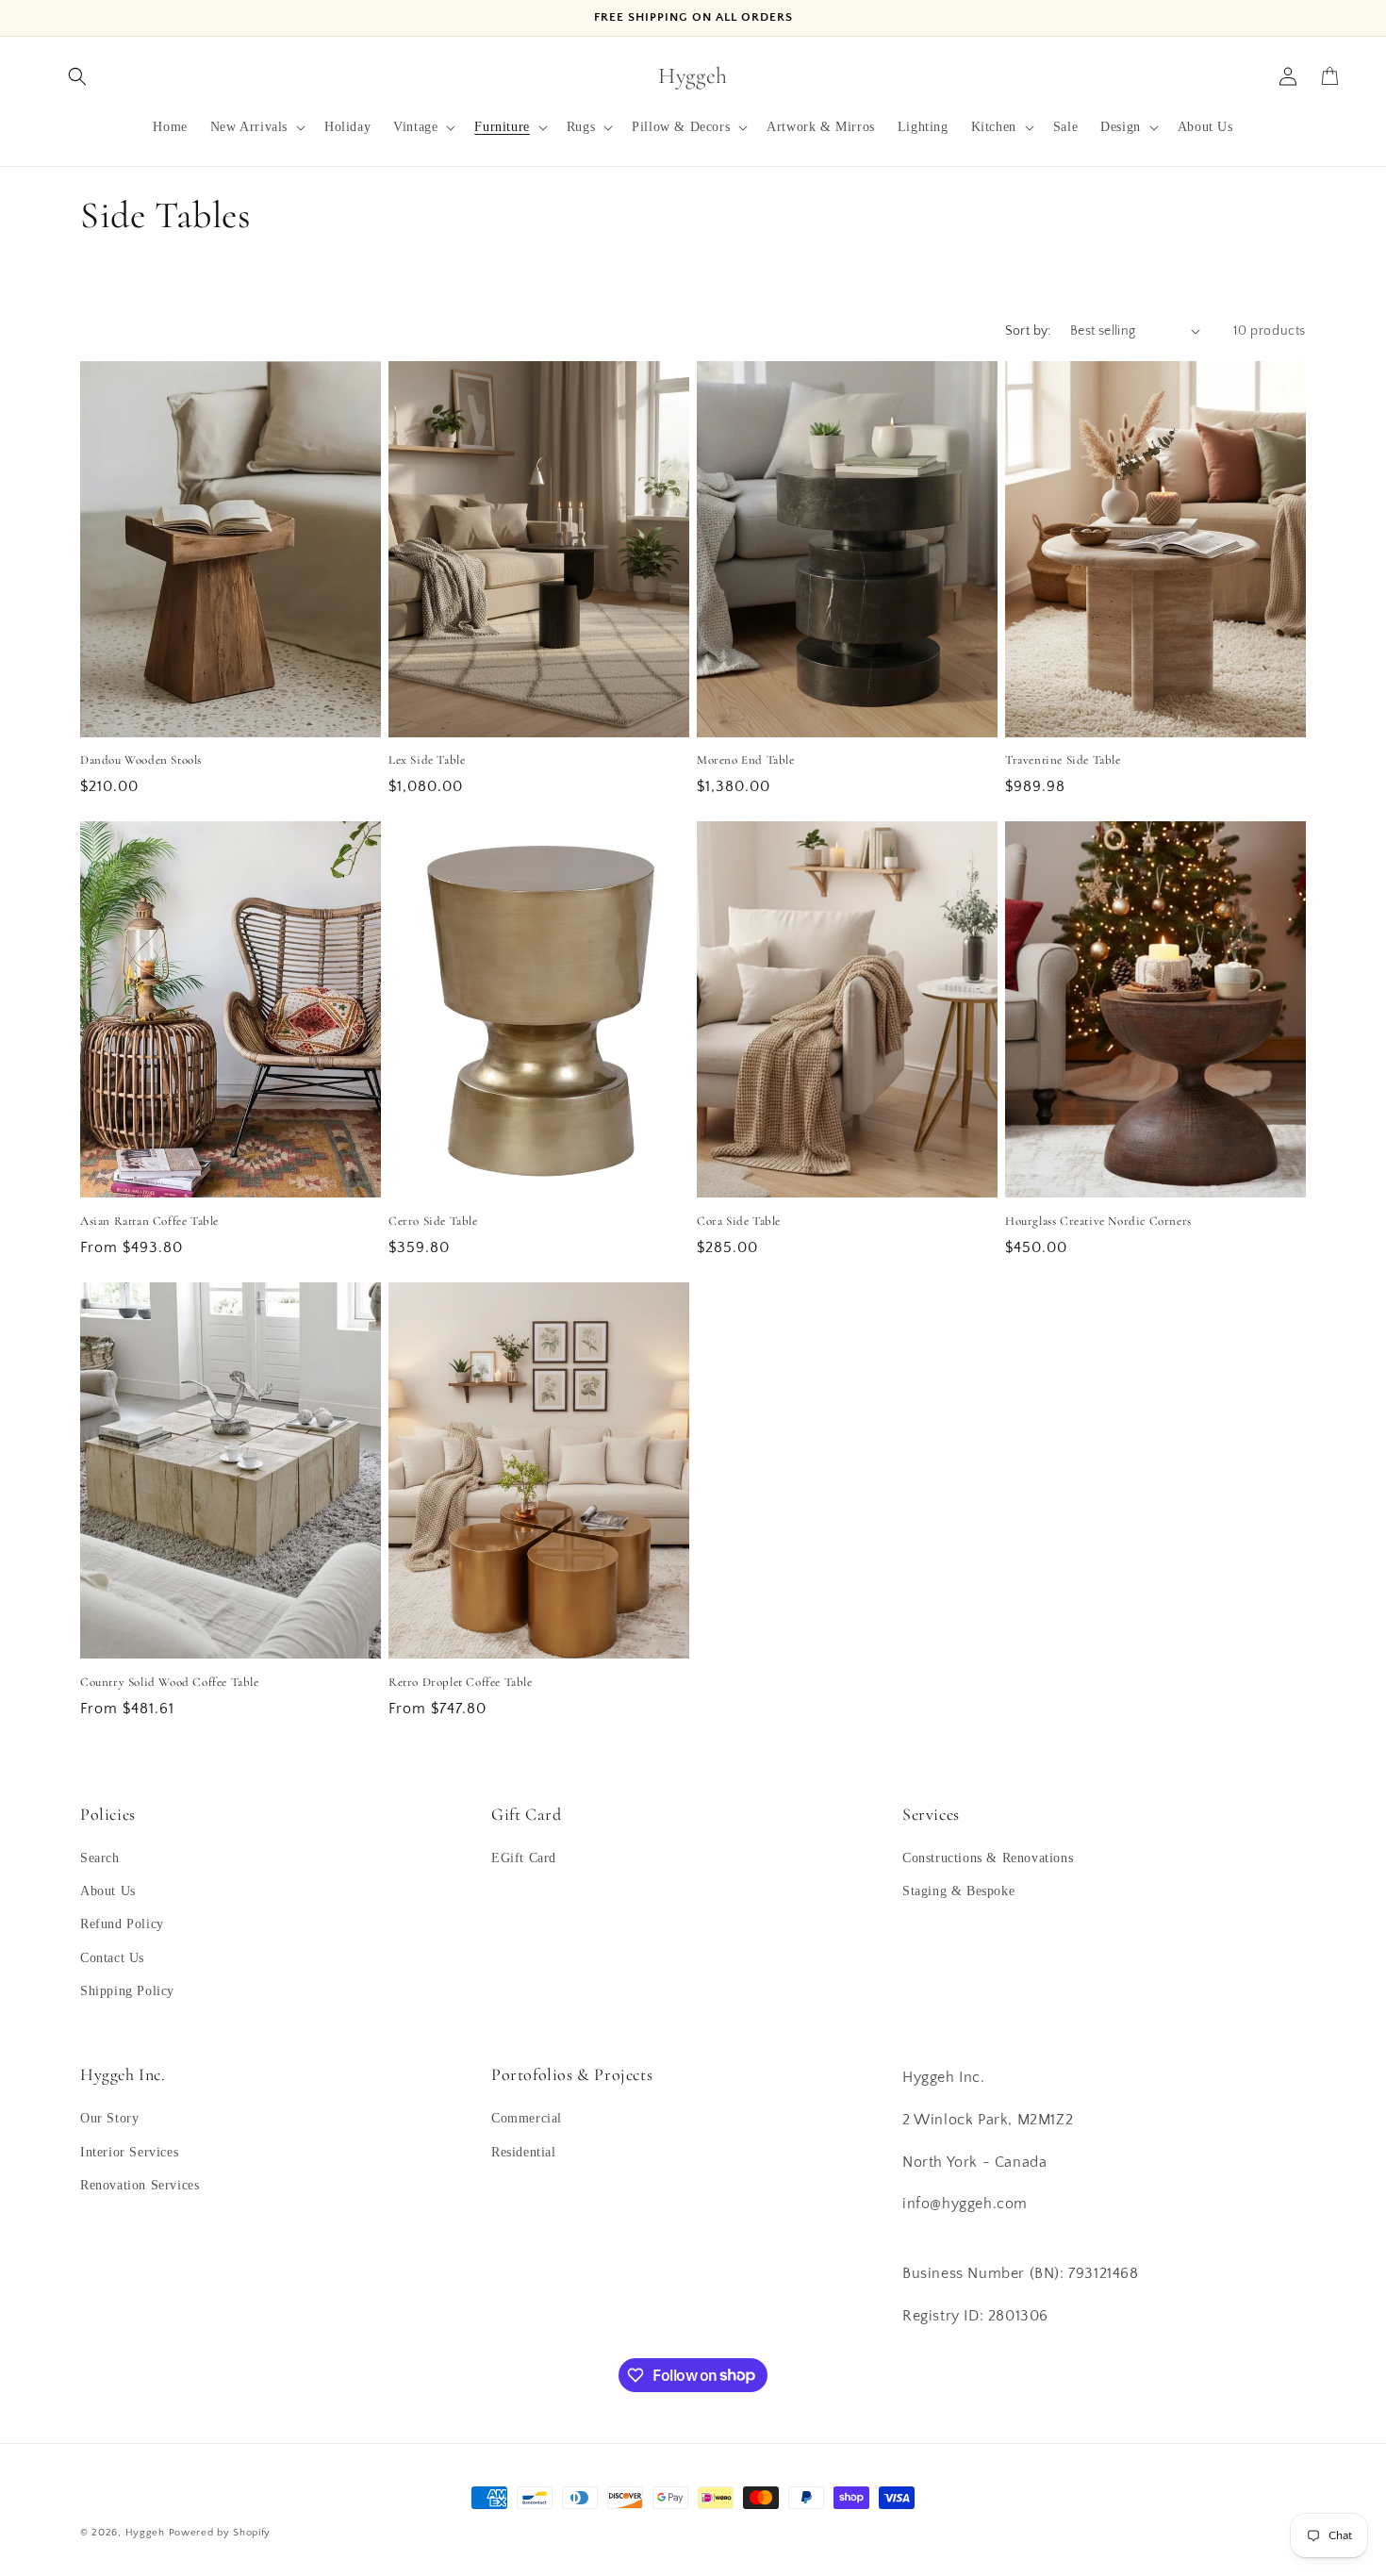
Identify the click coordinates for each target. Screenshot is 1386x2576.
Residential (524, 2152)
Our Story (109, 2118)
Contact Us (112, 1958)
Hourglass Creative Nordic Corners (1098, 1221)
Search (100, 1858)
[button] (77, 76)
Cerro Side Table (433, 1221)
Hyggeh (145, 2533)
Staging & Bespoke (958, 1891)
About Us (108, 1891)
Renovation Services (140, 2185)
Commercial (527, 2118)
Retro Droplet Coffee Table (461, 1682)
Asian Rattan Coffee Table (149, 1221)
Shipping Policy (127, 1991)
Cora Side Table (739, 1221)
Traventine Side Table (1063, 760)
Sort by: (1028, 331)
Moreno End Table (746, 760)
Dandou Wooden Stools (141, 760)
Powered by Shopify (220, 2533)
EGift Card (524, 1858)
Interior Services (129, 2152)
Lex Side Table (427, 760)
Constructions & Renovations (988, 1858)
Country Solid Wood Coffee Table (170, 1682)
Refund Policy (122, 1924)
